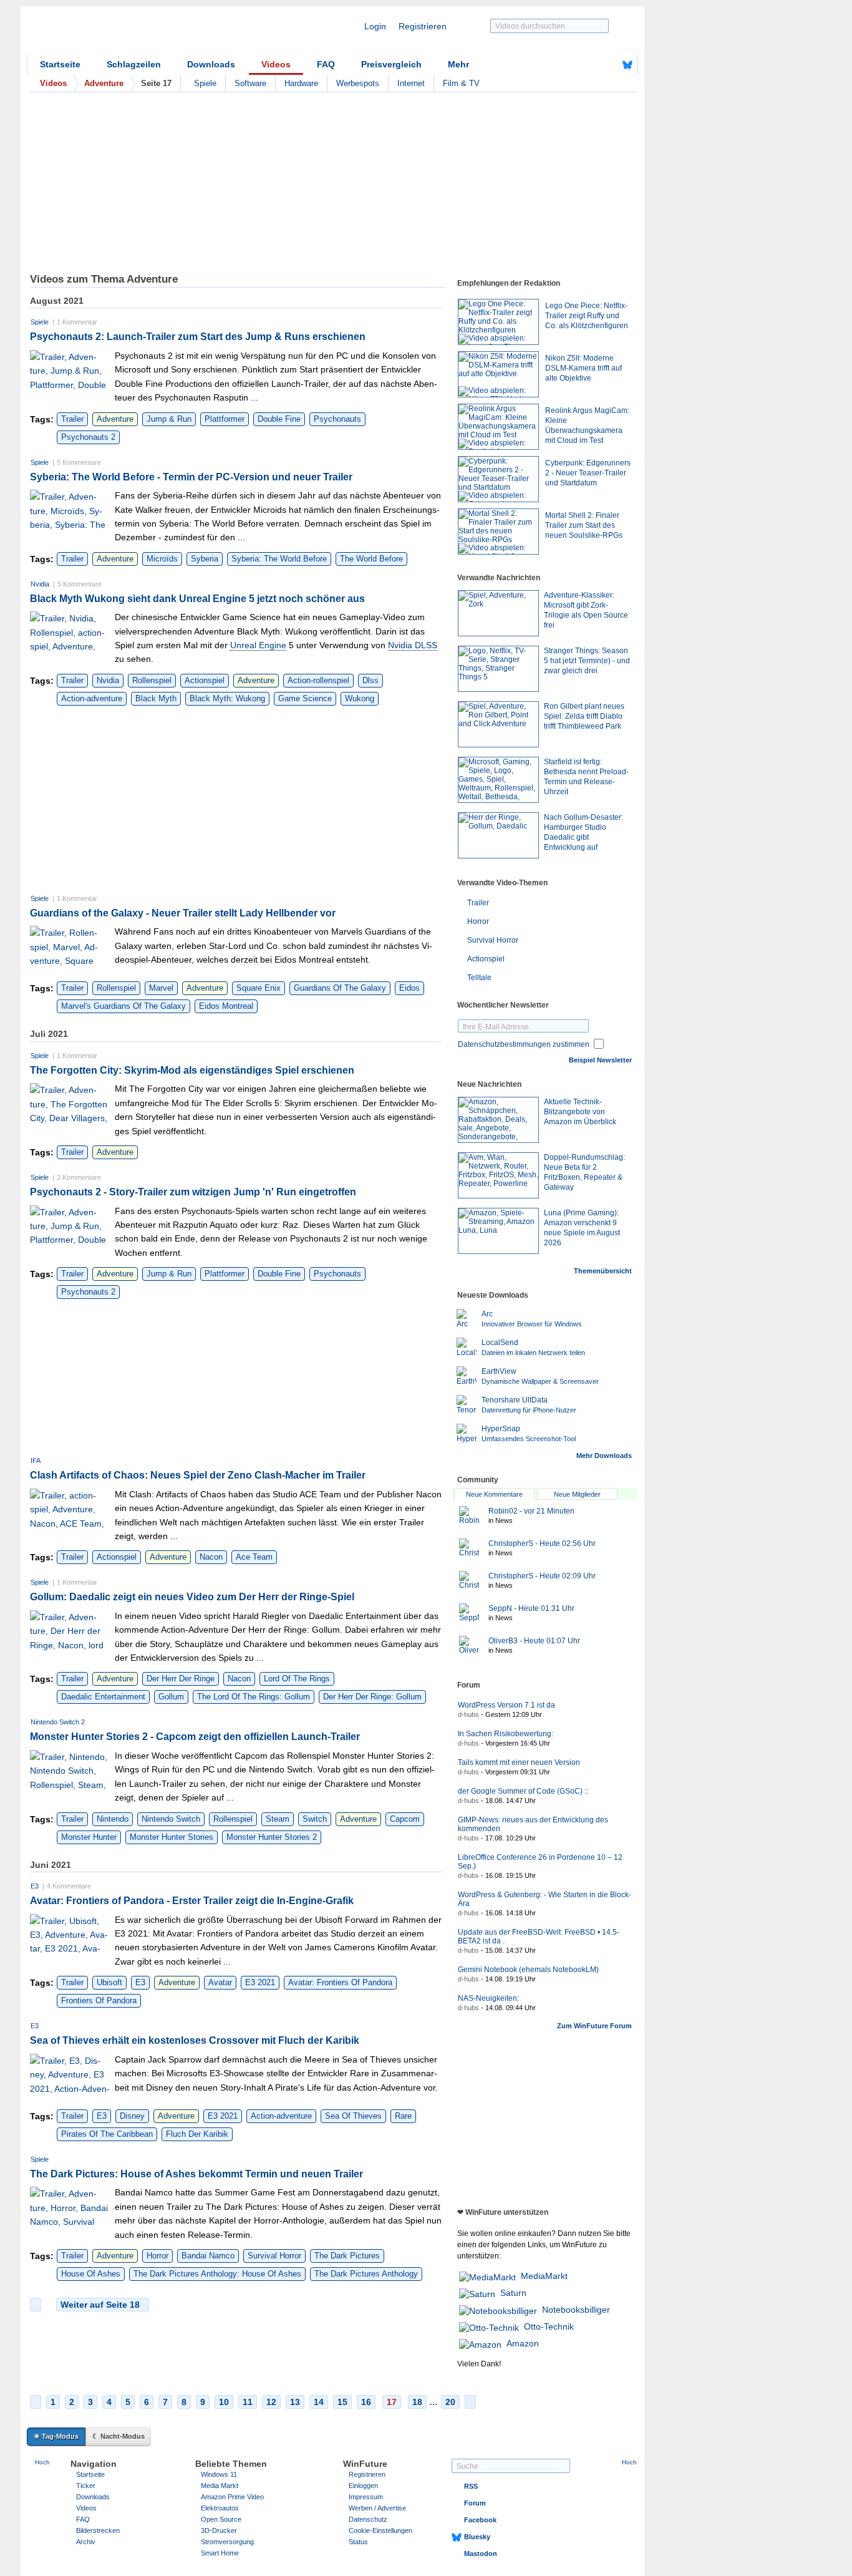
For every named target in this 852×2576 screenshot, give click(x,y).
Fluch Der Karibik (197, 2134)
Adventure (115, 419)
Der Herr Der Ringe (181, 1679)
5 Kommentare (79, 462)
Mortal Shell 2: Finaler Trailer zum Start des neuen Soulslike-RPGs (584, 525)
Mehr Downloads (604, 1456)
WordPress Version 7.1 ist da (506, 1705)
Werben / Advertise (377, 2508)
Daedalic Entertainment (103, 1697)
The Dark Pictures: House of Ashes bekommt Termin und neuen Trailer (196, 2174)
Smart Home (220, 2553)
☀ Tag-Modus (56, 2436)
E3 (35, 1886)
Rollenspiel (152, 680)
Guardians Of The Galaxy (340, 988)
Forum (475, 2503)
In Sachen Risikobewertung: (506, 1734)
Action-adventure (92, 698)
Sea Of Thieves (353, 2116)
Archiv (86, 2542)
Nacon (211, 1557)
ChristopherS (542, 1543)
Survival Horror (274, 2256)
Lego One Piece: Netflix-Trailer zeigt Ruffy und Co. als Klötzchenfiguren (587, 316)
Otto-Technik (549, 2326)
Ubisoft (109, 1982)
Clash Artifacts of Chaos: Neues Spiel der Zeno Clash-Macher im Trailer (198, 1475)
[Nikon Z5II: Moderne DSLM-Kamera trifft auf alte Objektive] (498, 374)
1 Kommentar (77, 322)
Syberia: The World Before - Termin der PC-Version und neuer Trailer (191, 477)
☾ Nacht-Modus (119, 2436)
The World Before (371, 559)
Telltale (479, 978)
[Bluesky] (627, 65)
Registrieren (423, 26)
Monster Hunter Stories (172, 1837)
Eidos (409, 988)
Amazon (523, 2343)
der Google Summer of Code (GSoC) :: (523, 1791)
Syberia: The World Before (279, 559)
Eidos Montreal (226, 1006)
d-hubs (468, 1714)
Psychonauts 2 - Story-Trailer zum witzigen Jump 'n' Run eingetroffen (193, 1192)
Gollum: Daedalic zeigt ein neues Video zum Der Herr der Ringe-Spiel (192, 1597)
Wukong (360, 698)
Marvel (161, 988)
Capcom (405, 1819)
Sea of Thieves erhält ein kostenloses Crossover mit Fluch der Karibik (195, 2040)
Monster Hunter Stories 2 (272, 1837)
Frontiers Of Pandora (99, 2000)
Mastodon (481, 2554)
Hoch (42, 2462)
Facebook (480, 2520)
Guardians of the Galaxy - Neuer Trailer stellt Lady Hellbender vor (183, 913)
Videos (276, 64)
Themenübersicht (603, 1271)
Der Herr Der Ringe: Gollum (372, 1697)
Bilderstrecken (98, 2530)
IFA (36, 1461)
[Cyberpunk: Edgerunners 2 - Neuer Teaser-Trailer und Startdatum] (498, 479)
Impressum (366, 2497)
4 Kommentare (69, 1886)
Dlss (370, 680)
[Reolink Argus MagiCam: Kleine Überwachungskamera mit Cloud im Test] (498, 427)
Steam (278, 1819)
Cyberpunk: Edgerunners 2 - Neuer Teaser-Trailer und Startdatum (588, 473)
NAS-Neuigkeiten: (488, 1998)
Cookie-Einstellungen (380, 2530)
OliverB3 (534, 1641)
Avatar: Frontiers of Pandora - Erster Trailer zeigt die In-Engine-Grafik (192, 1901)
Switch (315, 1819)
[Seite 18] (470, 2402)
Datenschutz (368, 2519)
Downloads (211, 64)
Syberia (205, 559)
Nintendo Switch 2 (58, 1722)
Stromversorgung (227, 2542)
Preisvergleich (391, 64)
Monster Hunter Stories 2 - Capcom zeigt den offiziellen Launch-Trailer (195, 1737)
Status (358, 2542)
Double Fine (279, 419)
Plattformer (225, 419)
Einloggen (363, 2486)
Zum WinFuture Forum (594, 2026)
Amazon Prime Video (232, 2497)
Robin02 (531, 1511)
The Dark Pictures (347, 2256)
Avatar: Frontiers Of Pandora (340, 1982)
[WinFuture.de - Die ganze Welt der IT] (133, 34)
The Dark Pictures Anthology (366, 2274)
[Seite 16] (36, 2305)
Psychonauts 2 (88, 437)
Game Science (305, 698)
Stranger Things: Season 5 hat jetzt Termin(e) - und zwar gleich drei (587, 661)
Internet (411, 83)
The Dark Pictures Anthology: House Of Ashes (217, 2274)
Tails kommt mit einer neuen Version (519, 1762)
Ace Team (254, 1557)
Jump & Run (169, 419)
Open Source (221, 2519)
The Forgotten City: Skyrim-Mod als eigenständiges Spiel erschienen (192, 1070)
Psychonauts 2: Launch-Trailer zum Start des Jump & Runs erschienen (198, 337)
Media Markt (220, 2486)
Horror (157, 2256)
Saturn (513, 2293)
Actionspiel (205, 680)
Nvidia (40, 584)
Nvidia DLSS (413, 645)
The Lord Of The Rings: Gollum (254, 1697)
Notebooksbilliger (576, 2310)
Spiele (205, 83)
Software (250, 83)
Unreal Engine (258, 645)
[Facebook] (608, 65)
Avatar (220, 1982)
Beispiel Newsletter (600, 1060)
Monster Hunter (89, 1837)
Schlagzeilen (134, 64)
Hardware (301, 83)
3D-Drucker (219, 2530)
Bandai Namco (208, 2256)
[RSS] (589, 65)
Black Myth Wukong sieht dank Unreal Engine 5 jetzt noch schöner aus (197, 599)
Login (375, 26)
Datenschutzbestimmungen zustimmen (524, 1044)
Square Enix (259, 988)
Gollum (171, 1697)
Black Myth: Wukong (227, 698)
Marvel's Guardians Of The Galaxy (123, 1006)
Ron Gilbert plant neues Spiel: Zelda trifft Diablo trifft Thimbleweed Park (584, 716)
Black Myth (156, 698)
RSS (471, 2486)
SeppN (531, 1608)
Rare (403, 2116)
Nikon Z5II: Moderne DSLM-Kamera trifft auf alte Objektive (583, 368)
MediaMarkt (544, 2276)
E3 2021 (260, 1982)
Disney (132, 2116)
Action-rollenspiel (318, 680)
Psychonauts (337, 419)
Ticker (86, 2486)
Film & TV (461, 83)
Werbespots (358, 83)
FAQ (326, 64)
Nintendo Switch (171, 1819)
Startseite (60, 64)
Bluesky (477, 2537)
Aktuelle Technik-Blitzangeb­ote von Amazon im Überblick (580, 1112)
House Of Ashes (91, 2274)
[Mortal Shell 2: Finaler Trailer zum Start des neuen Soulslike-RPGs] (498, 532)
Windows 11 (219, 2474)
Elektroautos (220, 2508)
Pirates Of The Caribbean (107, 2134)
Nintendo (113, 1819)
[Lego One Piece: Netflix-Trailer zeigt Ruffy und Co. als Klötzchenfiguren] (498, 322)
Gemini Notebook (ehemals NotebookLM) (528, 1970)
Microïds (162, 559)
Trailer (72, 419)
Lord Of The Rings (297, 1679)
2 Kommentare (79, 1177)
